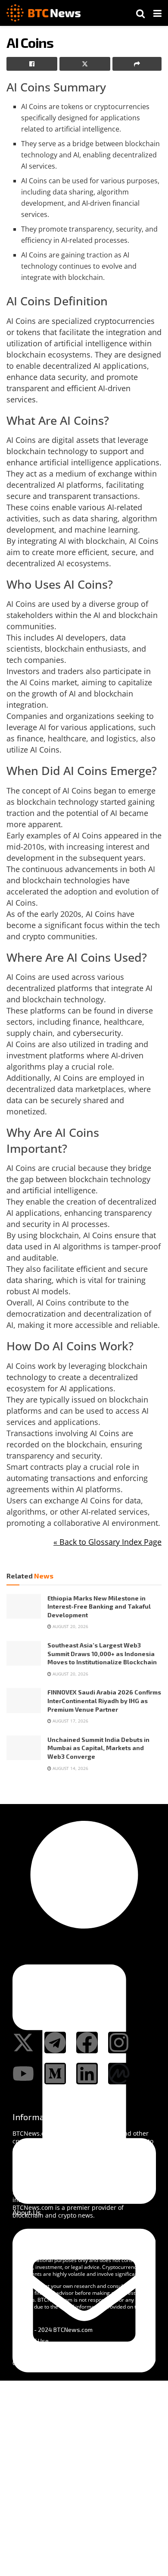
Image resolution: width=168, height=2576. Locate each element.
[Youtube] (23, 2074)
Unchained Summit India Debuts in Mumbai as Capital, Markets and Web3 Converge (98, 1748)
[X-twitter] (23, 2043)
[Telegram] (55, 2043)
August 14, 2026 (70, 1768)
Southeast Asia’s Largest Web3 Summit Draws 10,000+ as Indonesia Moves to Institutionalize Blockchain (102, 1654)
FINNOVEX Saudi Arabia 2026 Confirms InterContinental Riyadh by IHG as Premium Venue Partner (104, 1701)
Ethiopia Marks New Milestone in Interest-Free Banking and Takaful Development (99, 1606)
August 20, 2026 (70, 1626)
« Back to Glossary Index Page (107, 1542)
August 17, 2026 (70, 1721)
